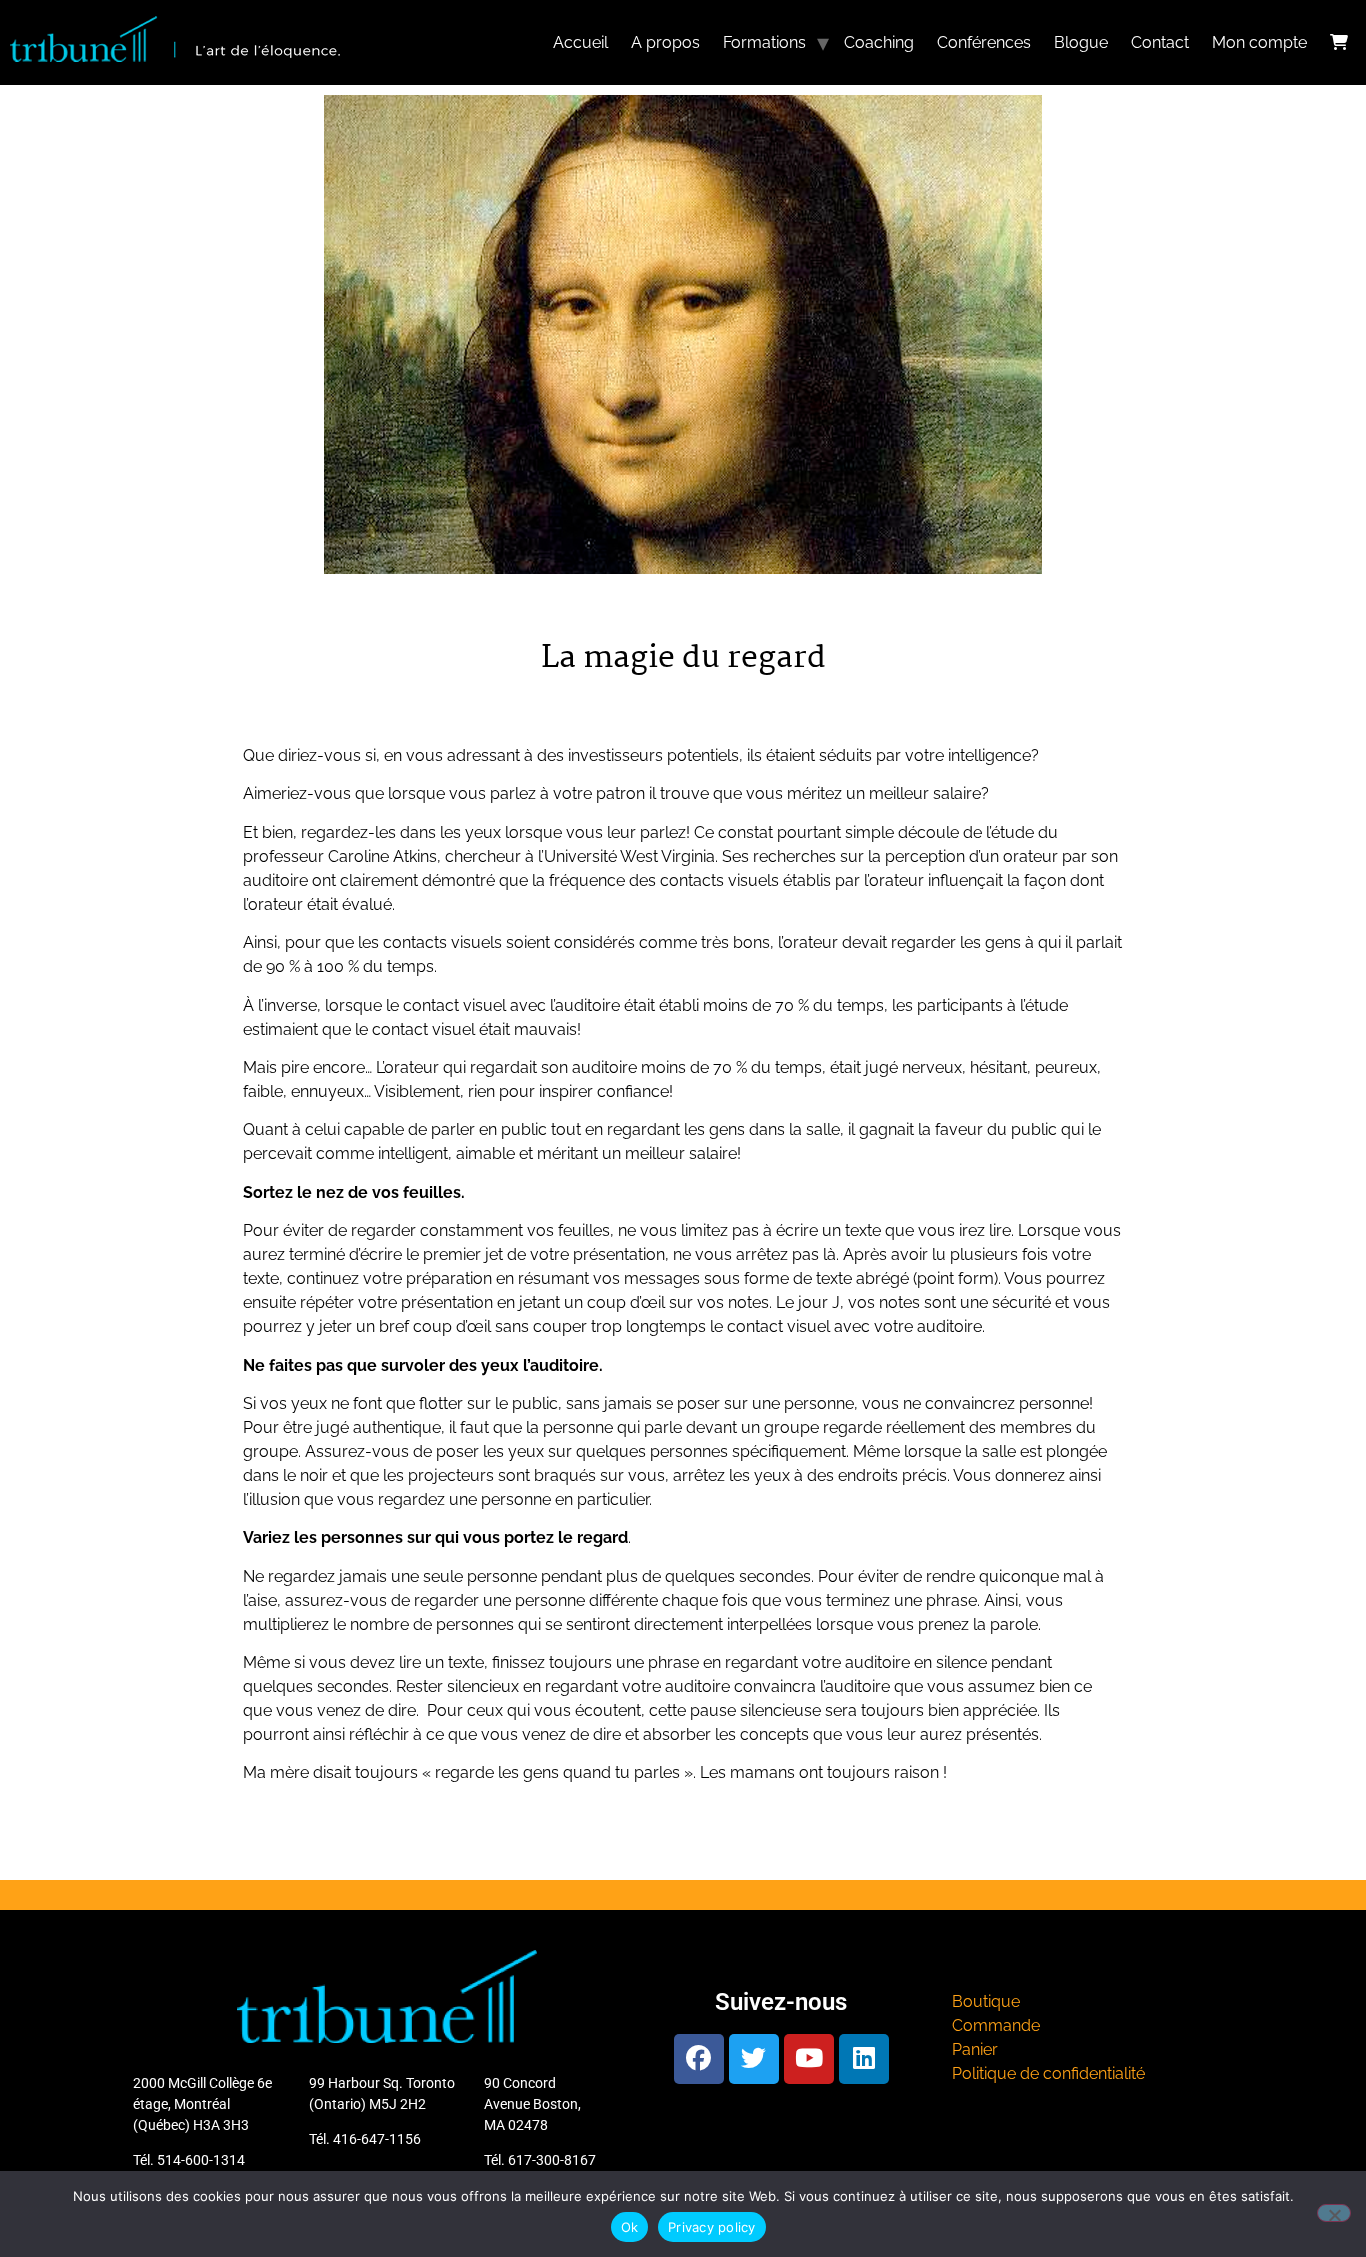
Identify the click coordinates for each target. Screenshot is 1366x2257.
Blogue (1081, 42)
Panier (975, 2049)
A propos (665, 42)
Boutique (986, 2001)
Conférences (984, 42)
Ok (630, 2227)
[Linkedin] (864, 2059)
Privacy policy (712, 2227)
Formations (764, 42)
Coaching (879, 42)
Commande (996, 2025)
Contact (1160, 42)
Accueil (580, 42)
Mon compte (1259, 42)
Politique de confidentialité (1048, 2073)
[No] (1334, 2213)
